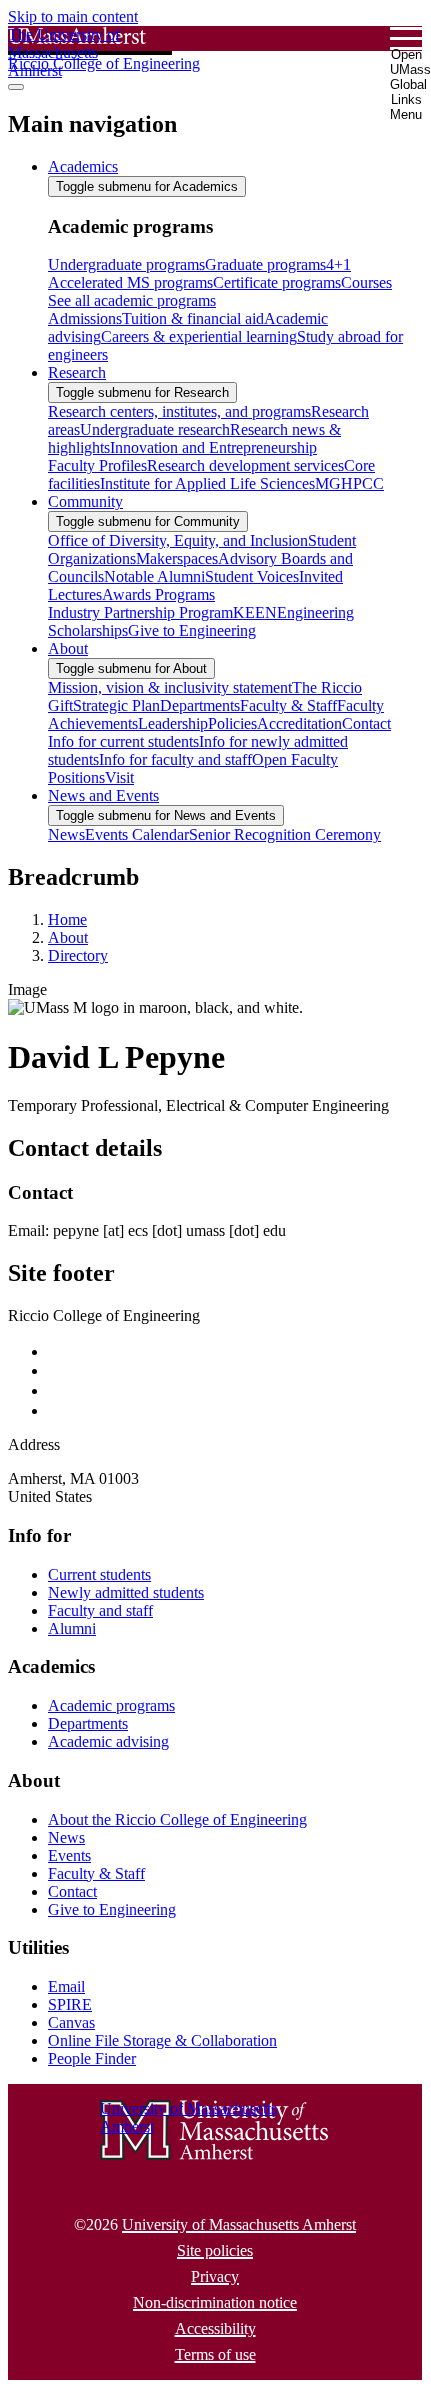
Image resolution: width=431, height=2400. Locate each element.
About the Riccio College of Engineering (177, 1819)
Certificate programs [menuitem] (277, 282)
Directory (78, 955)
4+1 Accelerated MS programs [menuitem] (199, 273)
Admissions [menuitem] (85, 318)
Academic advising (108, 1741)
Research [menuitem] (77, 372)
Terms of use (215, 2354)
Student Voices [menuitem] (252, 576)
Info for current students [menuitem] (123, 741)
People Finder (92, 2058)
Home (67, 919)
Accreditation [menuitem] (299, 723)
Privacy (215, 2276)
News (66, 1837)
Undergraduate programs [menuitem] (126, 264)
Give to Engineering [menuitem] (192, 630)
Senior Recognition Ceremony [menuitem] (285, 834)
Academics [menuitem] (83, 166)
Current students (99, 1574)
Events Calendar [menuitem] (137, 834)
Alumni (72, 1628)
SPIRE (70, 2004)
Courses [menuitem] (366, 282)
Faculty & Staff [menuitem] (288, 705)
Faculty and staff (100, 1610)
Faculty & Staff (96, 1873)
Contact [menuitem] (366, 723)
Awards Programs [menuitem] (158, 594)
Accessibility (215, 2328)
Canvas (71, 2022)
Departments (88, 1723)
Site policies (215, 2250)
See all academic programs (132, 300)
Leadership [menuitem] (173, 723)
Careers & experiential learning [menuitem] (199, 336)
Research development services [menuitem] (245, 465)
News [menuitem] (66, 834)
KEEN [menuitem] (255, 612)
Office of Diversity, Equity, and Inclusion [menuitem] (178, 540)
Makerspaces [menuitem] (177, 558)
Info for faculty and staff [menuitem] (175, 759)
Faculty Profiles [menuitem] (97, 465)
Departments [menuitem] (200, 705)
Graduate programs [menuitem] (265, 264)
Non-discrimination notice (215, 2302)
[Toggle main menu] (16, 87)
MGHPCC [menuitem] (349, 483)
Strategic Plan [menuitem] (116, 705)
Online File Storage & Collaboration (162, 2040)
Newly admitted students (126, 1592)
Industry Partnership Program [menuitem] (140, 612)
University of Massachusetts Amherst (239, 2224)
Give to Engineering (112, 1909)
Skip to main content (73, 16)
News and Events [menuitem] (103, 795)
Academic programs (111, 1705)
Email (66, 1986)
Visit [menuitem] (119, 777)
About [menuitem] (68, 648)
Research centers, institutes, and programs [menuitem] (179, 411)
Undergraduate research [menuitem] (155, 429)
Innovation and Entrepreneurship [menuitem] (213, 447)
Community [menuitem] (85, 501)
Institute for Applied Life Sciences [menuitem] (207, 483)
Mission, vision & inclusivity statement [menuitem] (170, 687)
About (68, 937)
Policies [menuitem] (232, 723)
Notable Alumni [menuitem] (154, 576)
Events (69, 1855)
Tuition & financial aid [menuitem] (193, 318)
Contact (72, 1891)
